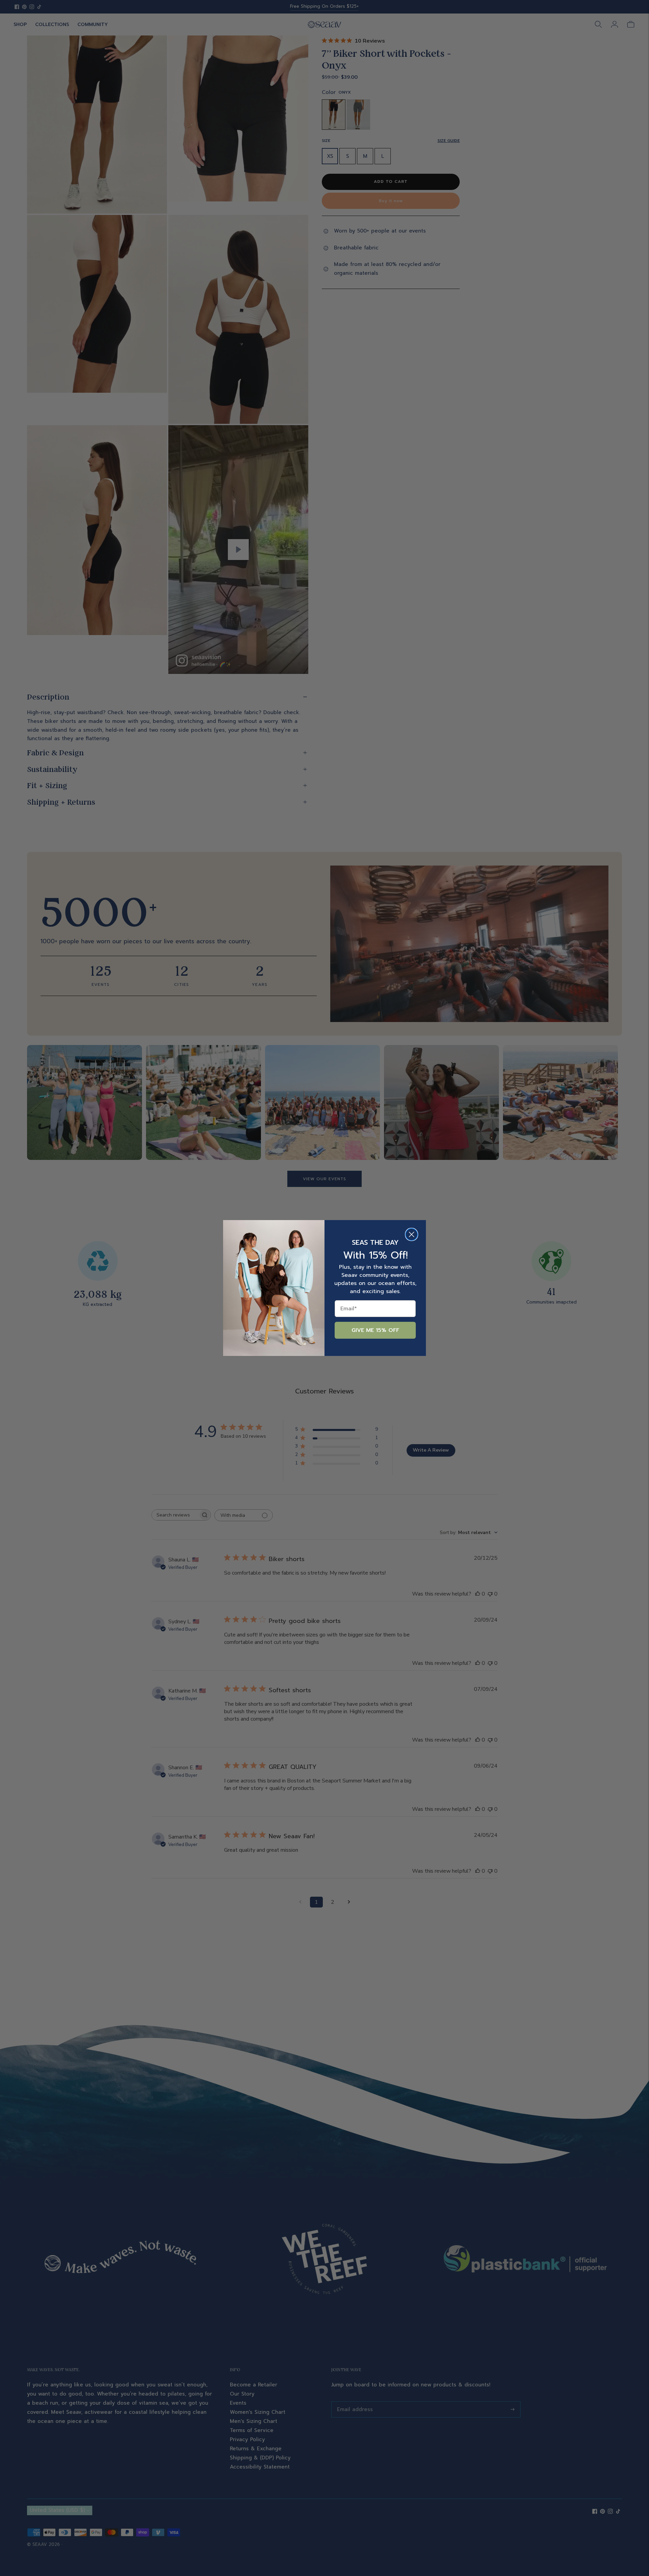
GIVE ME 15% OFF (375, 1330)
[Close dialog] (412, 1234)
